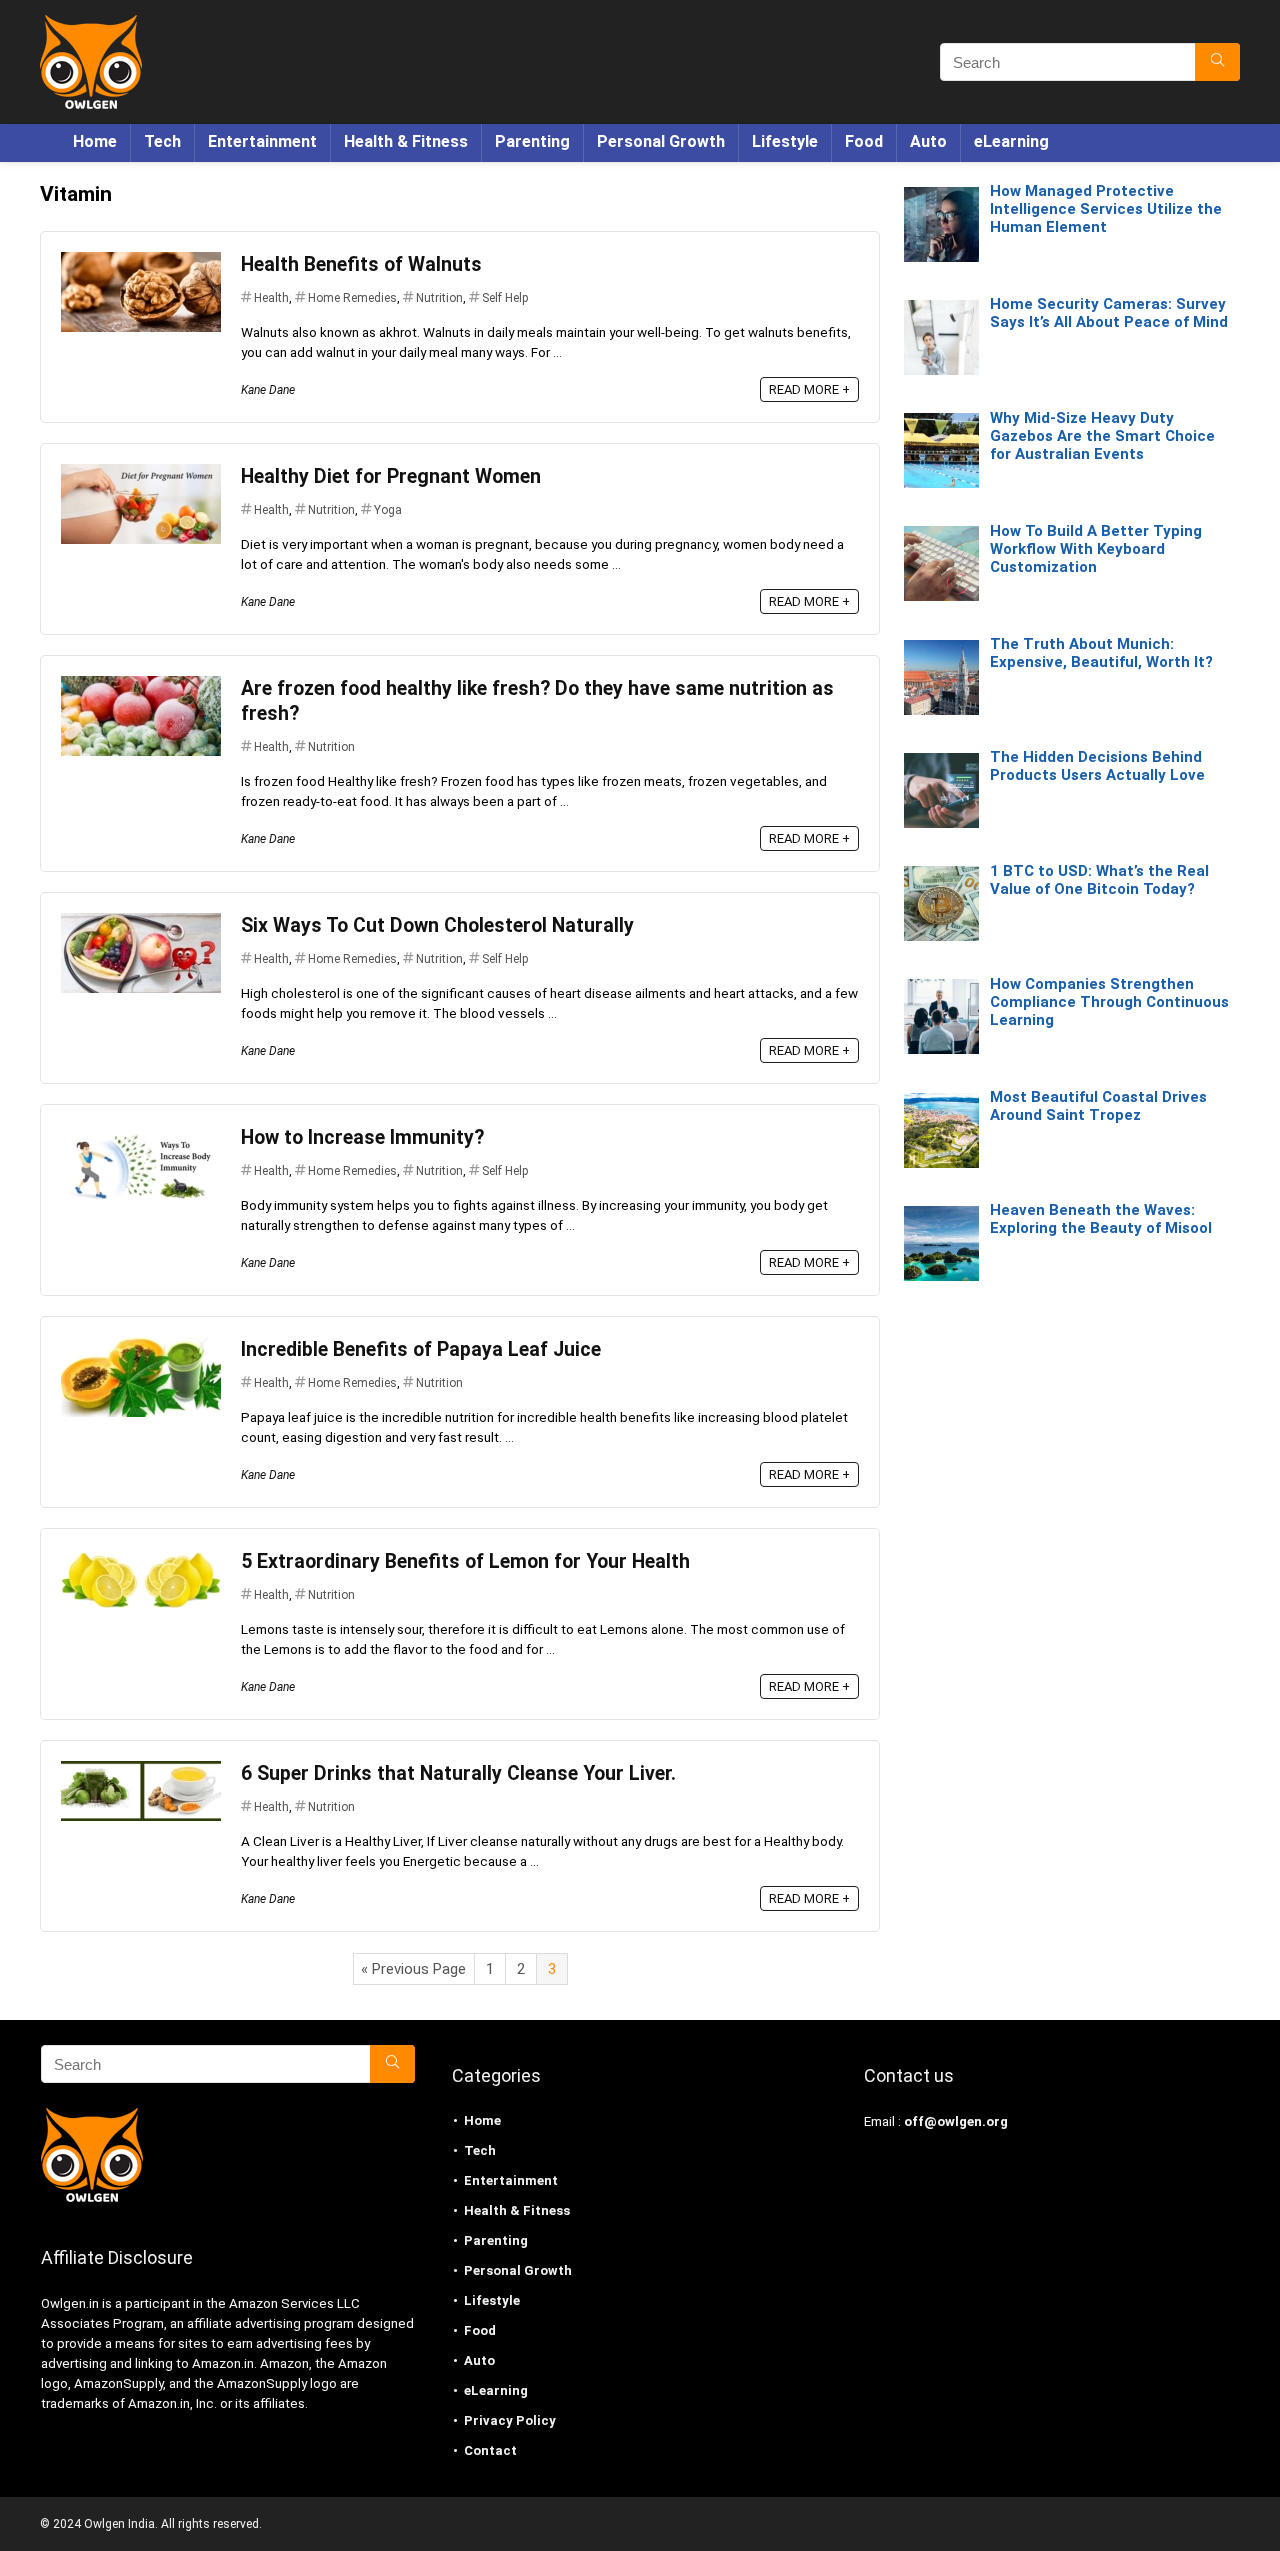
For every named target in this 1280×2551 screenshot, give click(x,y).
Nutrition (439, 298)
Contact (490, 2450)
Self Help (505, 298)
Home (95, 141)
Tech (162, 141)
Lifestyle (785, 141)
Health (271, 298)
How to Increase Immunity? (362, 1137)
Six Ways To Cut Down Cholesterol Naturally (437, 925)
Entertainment (262, 141)
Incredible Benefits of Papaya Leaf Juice (421, 1349)
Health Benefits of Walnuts (361, 264)
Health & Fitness (406, 141)
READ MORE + (809, 389)
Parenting (532, 141)
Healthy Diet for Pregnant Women (391, 476)
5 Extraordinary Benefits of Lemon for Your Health (465, 1561)
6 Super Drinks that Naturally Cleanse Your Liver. (458, 1773)
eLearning (1011, 141)
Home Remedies (352, 298)
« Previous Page (413, 1969)
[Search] (1217, 62)
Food (864, 141)
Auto (928, 141)
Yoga (388, 510)
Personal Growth (661, 141)
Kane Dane (268, 390)
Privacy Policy (510, 2420)
